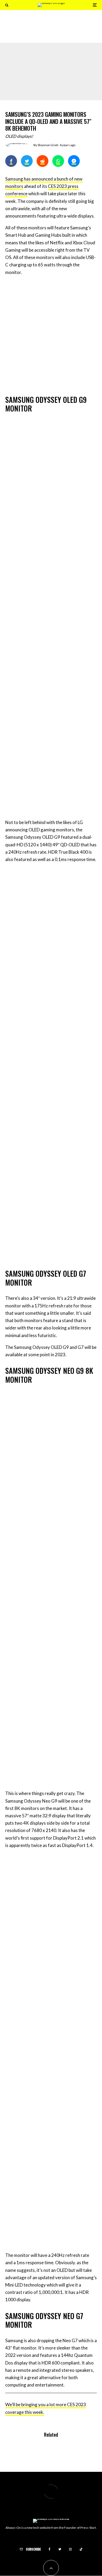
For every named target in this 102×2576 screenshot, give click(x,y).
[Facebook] (50, 2549)
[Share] (11, 161)
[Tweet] (27, 161)
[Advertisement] (51, 334)
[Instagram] (70, 2549)
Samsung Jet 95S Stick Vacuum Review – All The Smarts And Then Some (61, 28)
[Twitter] (60, 2549)
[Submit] (42, 161)
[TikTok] (81, 2549)
